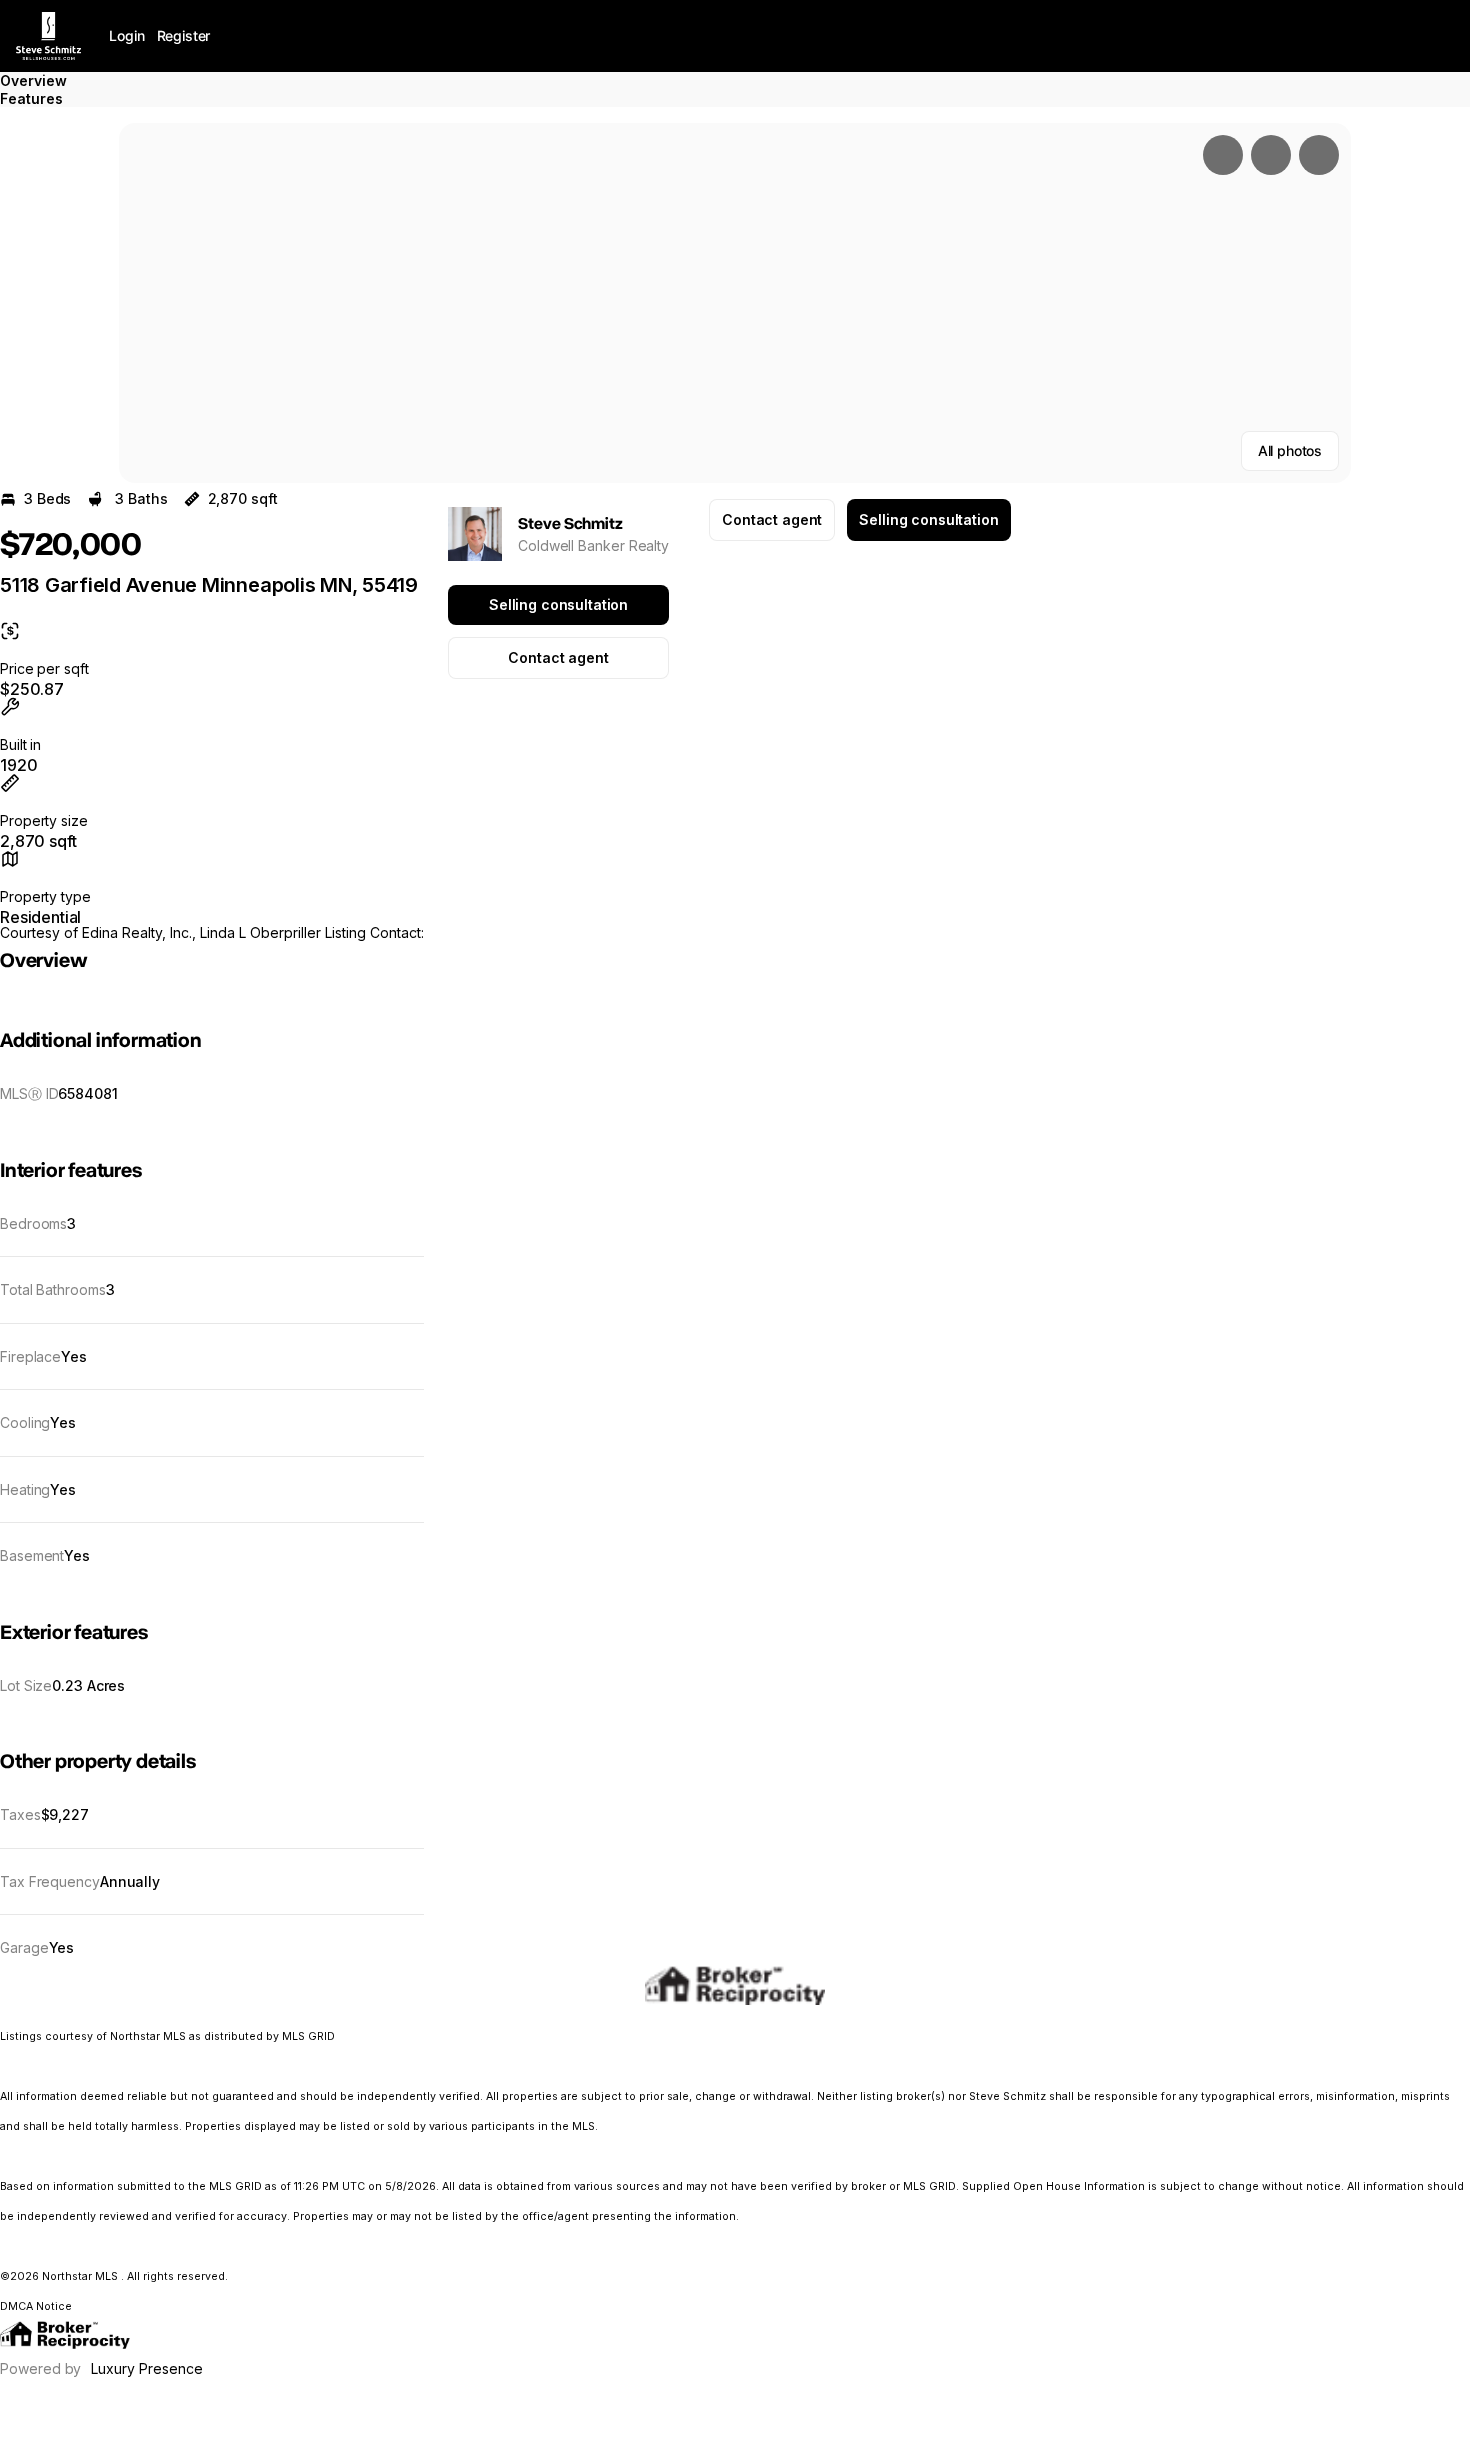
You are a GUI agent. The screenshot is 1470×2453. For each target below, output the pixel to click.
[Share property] (1319, 155)
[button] (735, 303)
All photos (1290, 450)
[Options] (1223, 155)
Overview (33, 80)
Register (184, 35)
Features (31, 98)
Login (126, 35)
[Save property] (1271, 155)
